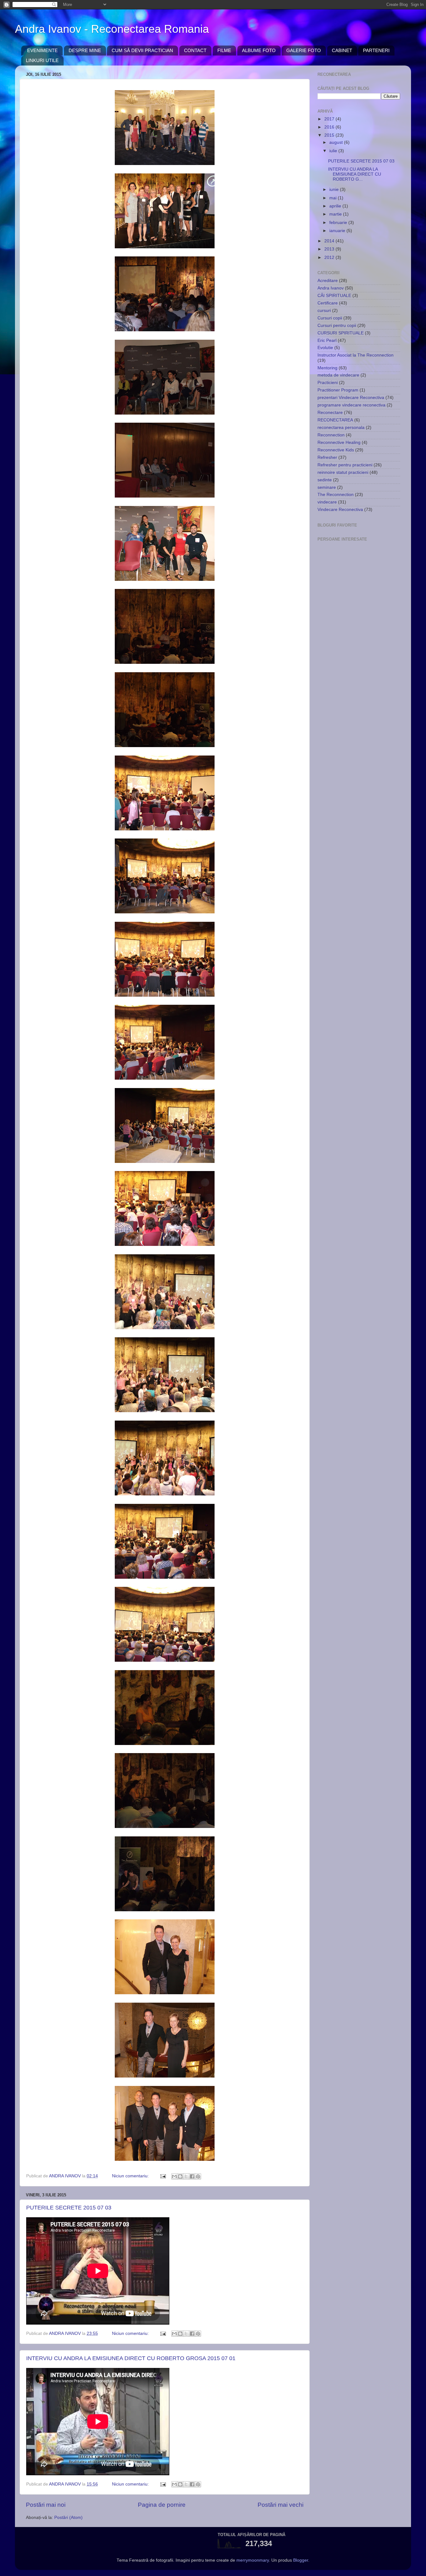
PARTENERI (376, 50)
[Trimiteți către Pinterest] (198, 2176)
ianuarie (338, 231)
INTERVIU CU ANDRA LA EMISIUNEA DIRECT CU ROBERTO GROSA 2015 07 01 (131, 2358)
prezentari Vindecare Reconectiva (351, 398)
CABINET (342, 50)
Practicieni (328, 383)
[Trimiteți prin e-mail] (174, 2176)
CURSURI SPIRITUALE (341, 333)
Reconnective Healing (339, 442)
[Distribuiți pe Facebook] (192, 2176)
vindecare (327, 502)
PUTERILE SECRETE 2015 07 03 (69, 2208)
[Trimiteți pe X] (186, 2176)
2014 (330, 241)
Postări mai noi (46, 2505)
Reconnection (331, 435)
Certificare (328, 303)
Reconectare (330, 413)
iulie (334, 151)
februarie (339, 223)
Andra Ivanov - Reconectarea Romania (112, 29)
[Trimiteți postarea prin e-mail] (163, 2176)
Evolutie (325, 348)
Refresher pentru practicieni (345, 465)
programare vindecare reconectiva (351, 405)
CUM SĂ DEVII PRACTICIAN (142, 50)
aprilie (336, 206)
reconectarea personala (341, 428)
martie (336, 214)
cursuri (324, 311)
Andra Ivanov (331, 288)
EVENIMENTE (42, 50)
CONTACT (195, 50)
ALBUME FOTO (259, 50)
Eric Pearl (327, 340)
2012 (330, 258)
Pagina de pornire (162, 2505)
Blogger (301, 2560)
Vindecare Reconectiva (340, 510)
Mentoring (327, 368)
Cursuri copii (330, 318)
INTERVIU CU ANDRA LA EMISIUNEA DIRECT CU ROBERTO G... (355, 174)
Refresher (327, 457)
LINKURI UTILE (42, 60)
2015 (330, 135)
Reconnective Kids (336, 450)
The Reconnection (336, 495)
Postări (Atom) (68, 2518)
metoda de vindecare (338, 375)
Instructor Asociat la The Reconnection (356, 355)
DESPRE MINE (85, 50)
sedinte (325, 480)
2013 (330, 249)
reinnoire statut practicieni (343, 472)
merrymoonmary (253, 2560)
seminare (327, 487)
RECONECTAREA (335, 420)
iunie (335, 190)
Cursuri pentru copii (337, 326)
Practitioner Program (338, 390)
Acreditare (328, 281)
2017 (330, 119)
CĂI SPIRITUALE (334, 296)
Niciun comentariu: (131, 2176)
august (337, 142)
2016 (330, 127)
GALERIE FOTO (304, 50)
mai (334, 198)
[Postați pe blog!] (180, 2176)
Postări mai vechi (281, 2505)
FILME (224, 50)
